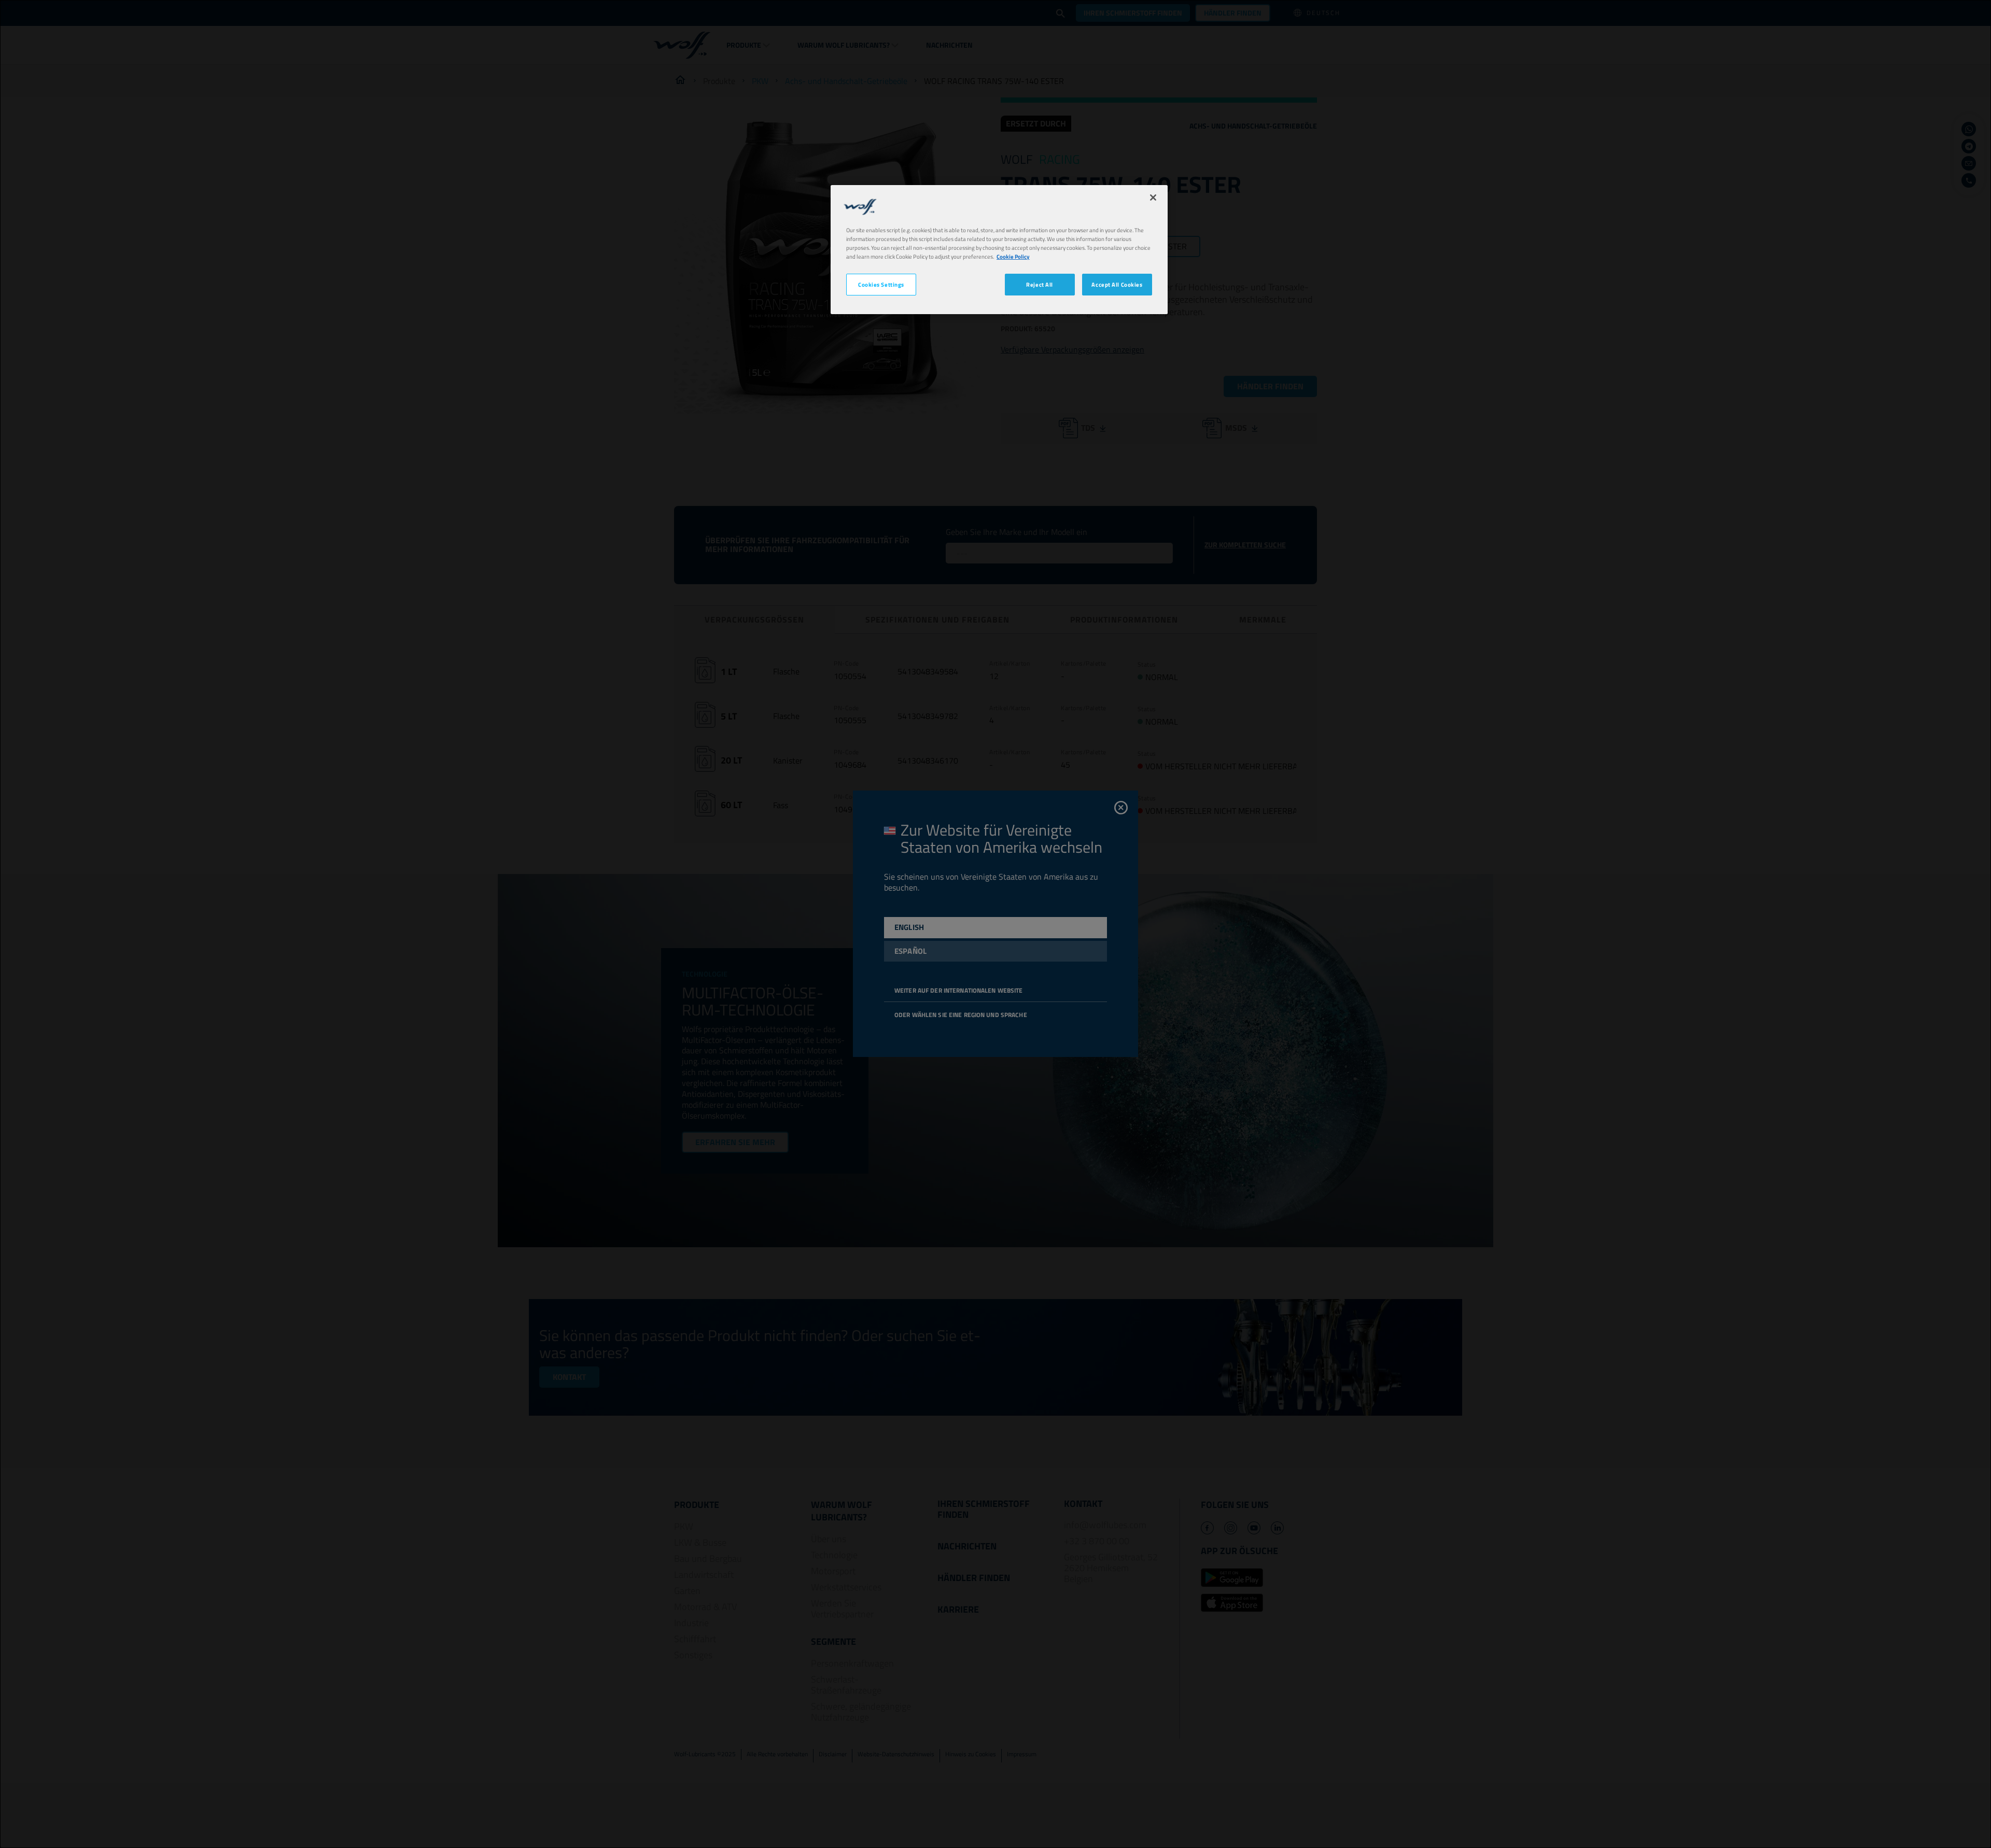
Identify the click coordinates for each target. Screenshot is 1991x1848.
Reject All (1040, 284)
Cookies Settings (881, 284)
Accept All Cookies (1117, 284)
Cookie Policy (1013, 256)
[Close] (1153, 198)
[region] (999, 250)
